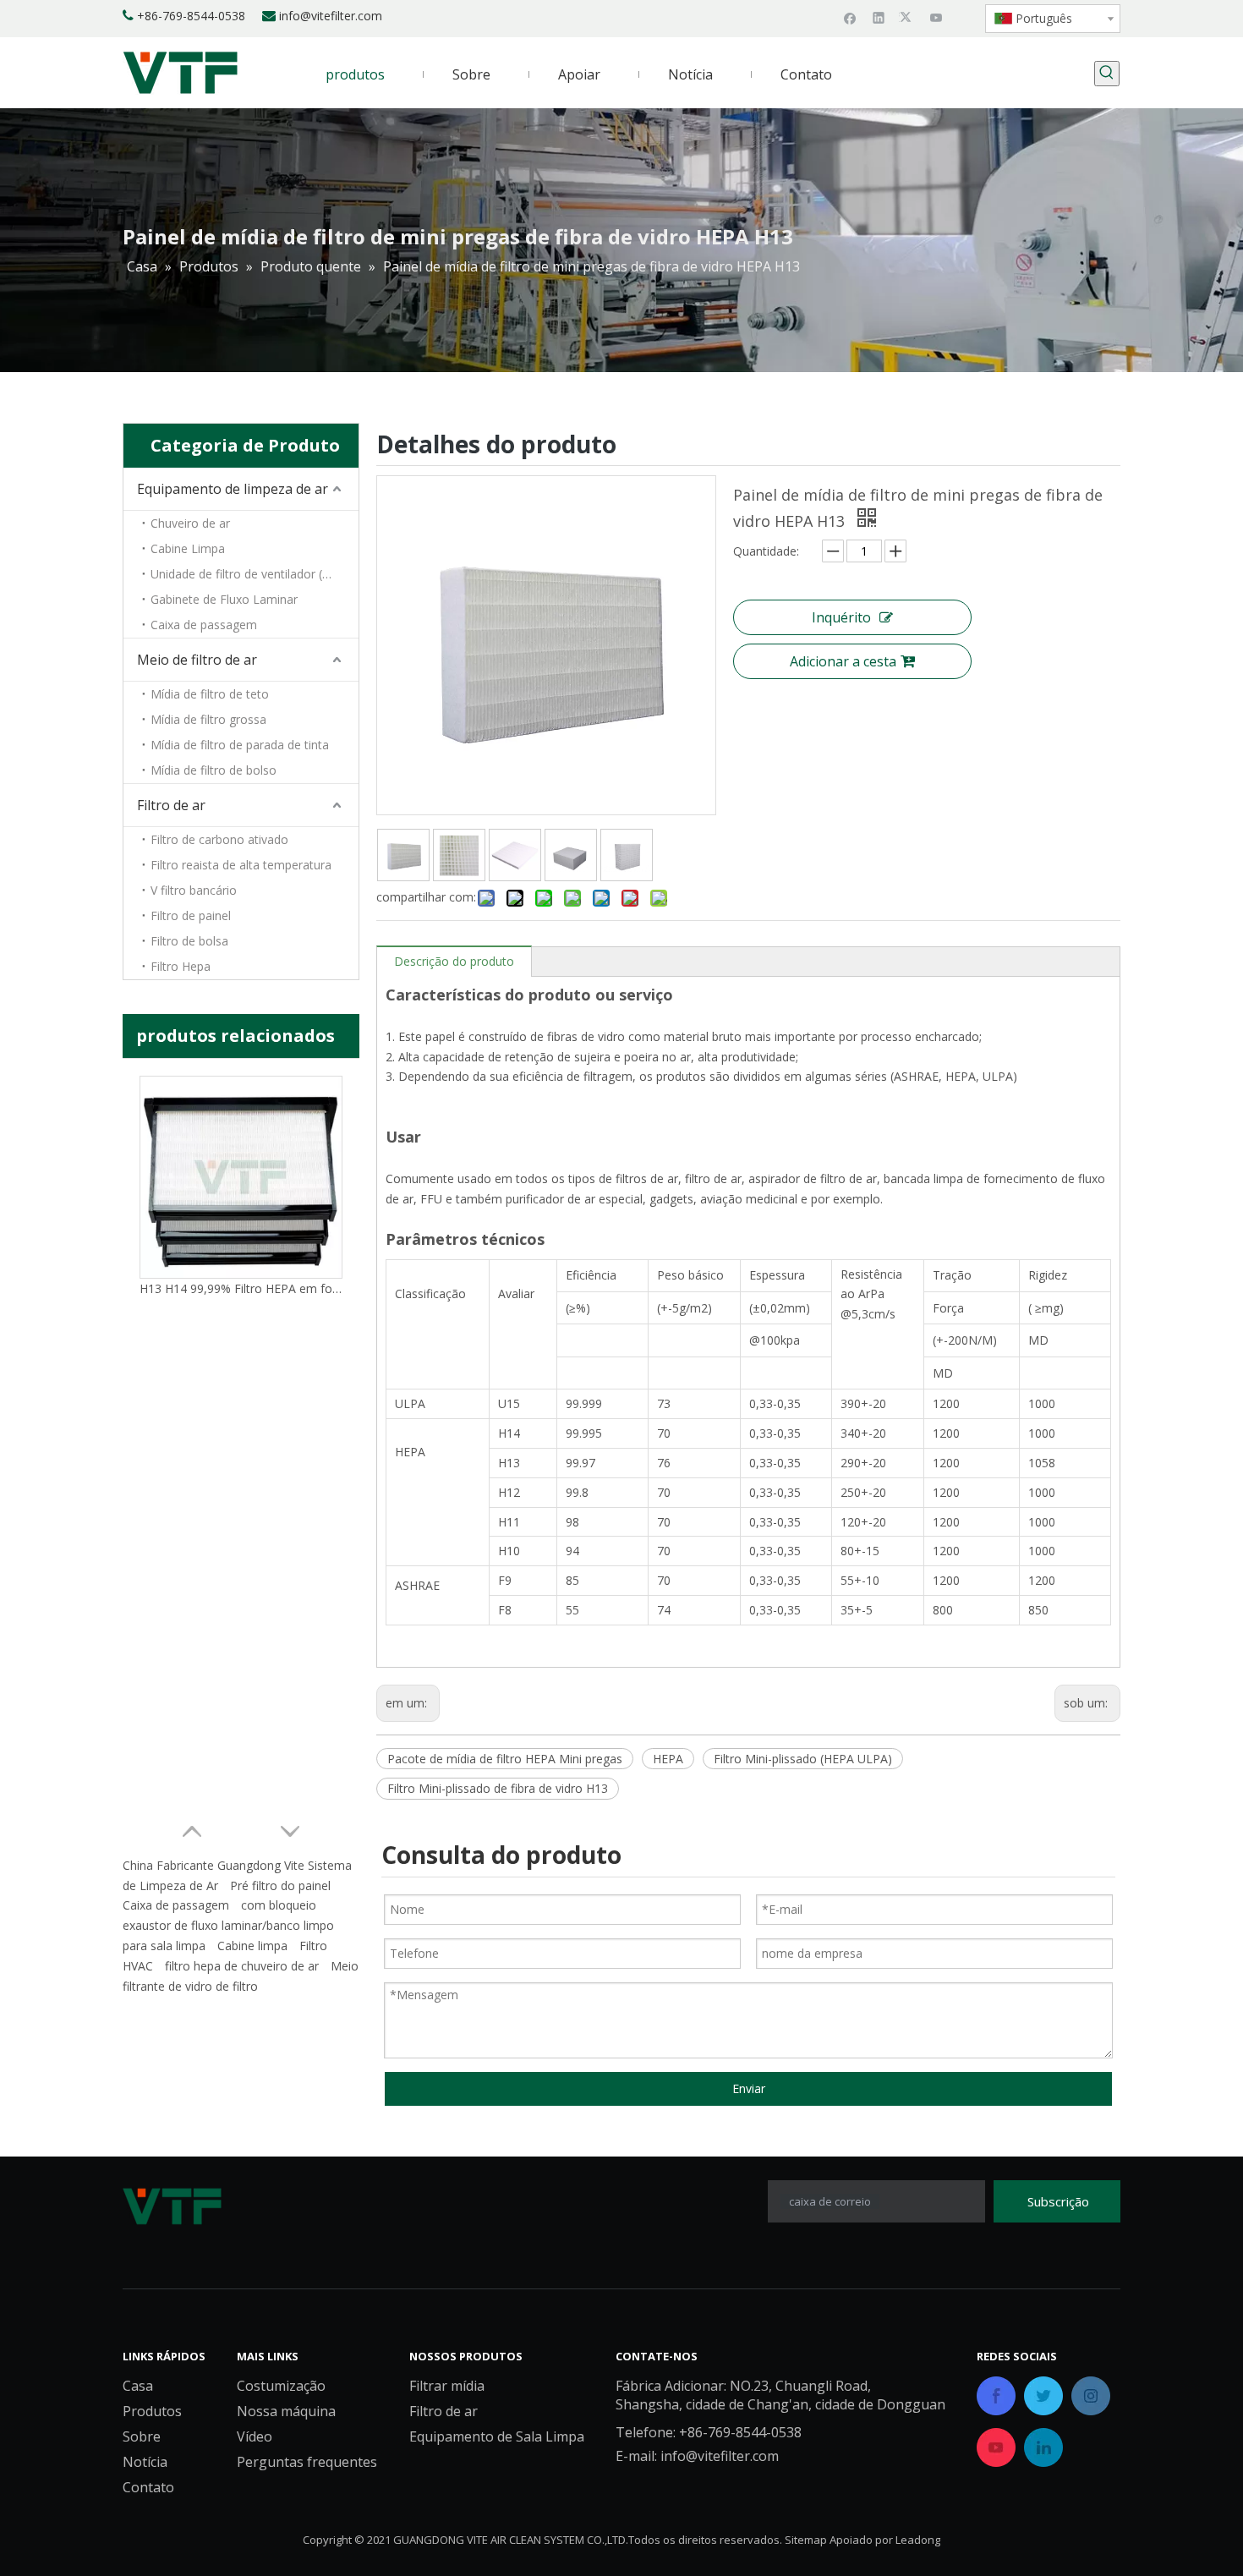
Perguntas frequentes (307, 2462)
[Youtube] (936, 17)
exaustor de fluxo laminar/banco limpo (228, 1925)
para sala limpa (164, 1946)
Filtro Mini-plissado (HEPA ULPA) (803, 1759)
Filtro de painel (191, 915)
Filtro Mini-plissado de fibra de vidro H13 (498, 1788)
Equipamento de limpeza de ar (233, 489)
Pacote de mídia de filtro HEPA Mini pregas (505, 1759)
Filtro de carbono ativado (219, 839)
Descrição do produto (454, 961)
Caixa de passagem (204, 625)
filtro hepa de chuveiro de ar (242, 1966)
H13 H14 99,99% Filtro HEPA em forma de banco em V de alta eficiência (241, 1288)
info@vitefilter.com (331, 16)
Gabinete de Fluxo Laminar (224, 599)
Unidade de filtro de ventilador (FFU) (249, 574)
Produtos (152, 2411)
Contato (148, 2487)
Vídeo (255, 2436)
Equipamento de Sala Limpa (497, 2436)
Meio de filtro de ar (197, 660)
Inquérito (841, 617)
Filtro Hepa (181, 966)
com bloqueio (279, 1905)
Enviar (749, 2088)
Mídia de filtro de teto (210, 694)
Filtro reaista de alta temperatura (241, 865)
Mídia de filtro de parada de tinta (240, 745)
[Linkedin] (879, 17)
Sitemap (806, 2540)
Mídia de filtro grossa (208, 719)
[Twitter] (908, 17)
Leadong (918, 2540)
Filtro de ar (171, 805)
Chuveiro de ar (190, 523)
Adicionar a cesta (843, 661)
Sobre (142, 2436)
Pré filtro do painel (280, 1885)
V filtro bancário (194, 890)
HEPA (668, 1759)
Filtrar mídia (447, 2386)
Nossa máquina (286, 2411)
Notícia (145, 2462)
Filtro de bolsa (189, 941)
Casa (138, 2386)
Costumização (281, 2386)
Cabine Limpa (188, 548)
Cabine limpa (252, 1946)
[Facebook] (850, 17)
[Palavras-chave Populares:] (1107, 74)
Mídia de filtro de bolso (214, 770)
